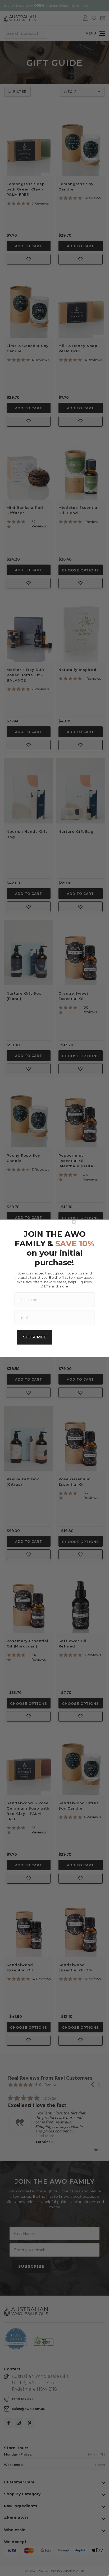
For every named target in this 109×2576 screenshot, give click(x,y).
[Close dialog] (89, 1222)
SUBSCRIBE (35, 1337)
